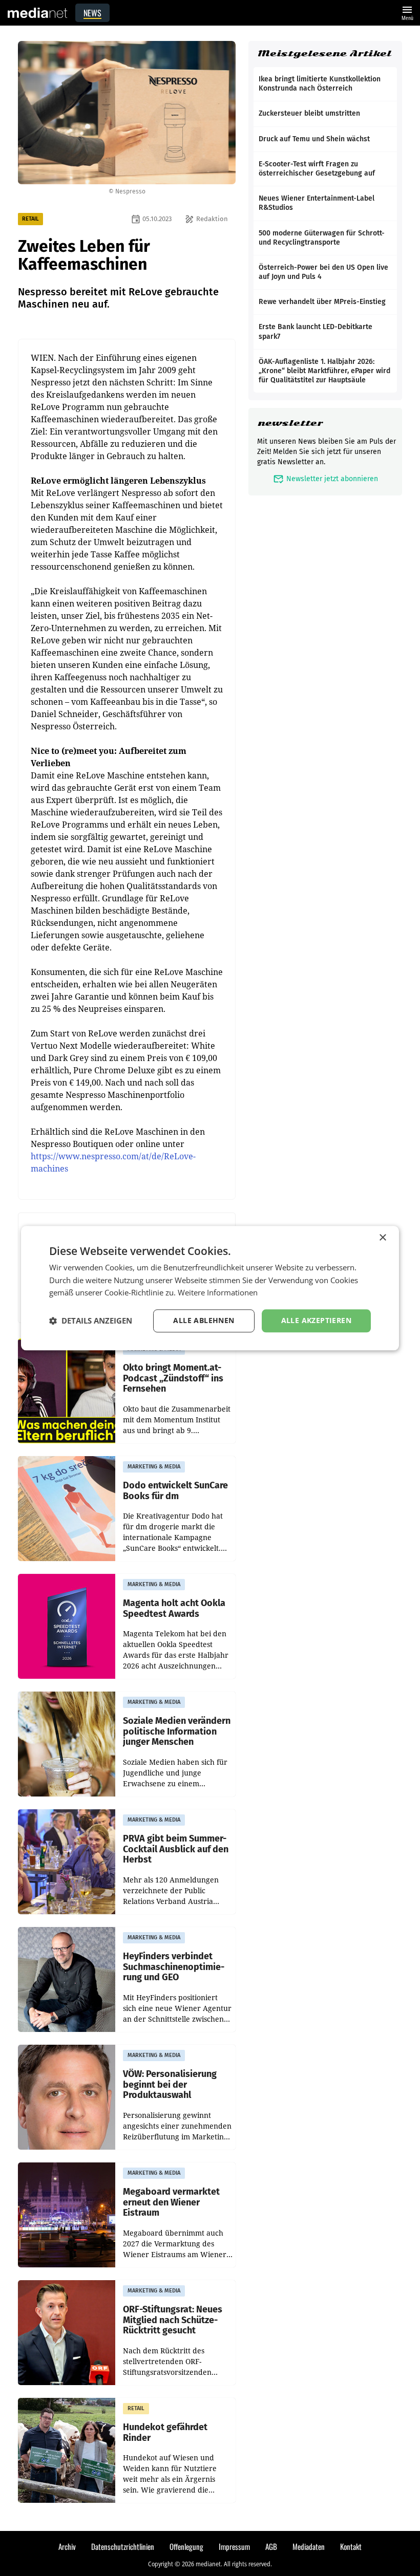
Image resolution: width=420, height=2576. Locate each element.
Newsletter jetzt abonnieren (325, 479)
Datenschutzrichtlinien (123, 2546)
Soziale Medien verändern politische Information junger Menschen (177, 1731)
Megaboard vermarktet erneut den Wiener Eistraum (171, 2202)
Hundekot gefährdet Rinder (165, 2432)
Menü (407, 12)
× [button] (382, 1238)
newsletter (290, 423)
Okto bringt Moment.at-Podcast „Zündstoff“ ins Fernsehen (173, 1378)
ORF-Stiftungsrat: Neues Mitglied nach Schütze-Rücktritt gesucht (173, 2320)
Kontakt (351, 2546)
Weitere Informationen (218, 1293)
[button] (91, 1321)
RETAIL (30, 219)
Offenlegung (186, 2546)
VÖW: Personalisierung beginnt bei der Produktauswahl (170, 2085)
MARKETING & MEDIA (154, 1467)
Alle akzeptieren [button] (316, 1320)
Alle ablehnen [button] (204, 1320)
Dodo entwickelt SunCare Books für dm (175, 1491)
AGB (271, 2546)
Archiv (67, 2546)
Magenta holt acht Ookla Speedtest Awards (174, 1608)
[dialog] (210, 1288)
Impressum (234, 2546)
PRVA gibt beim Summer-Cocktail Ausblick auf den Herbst (176, 1849)
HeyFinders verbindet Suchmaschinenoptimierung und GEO (174, 1967)
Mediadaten (309, 2546)
